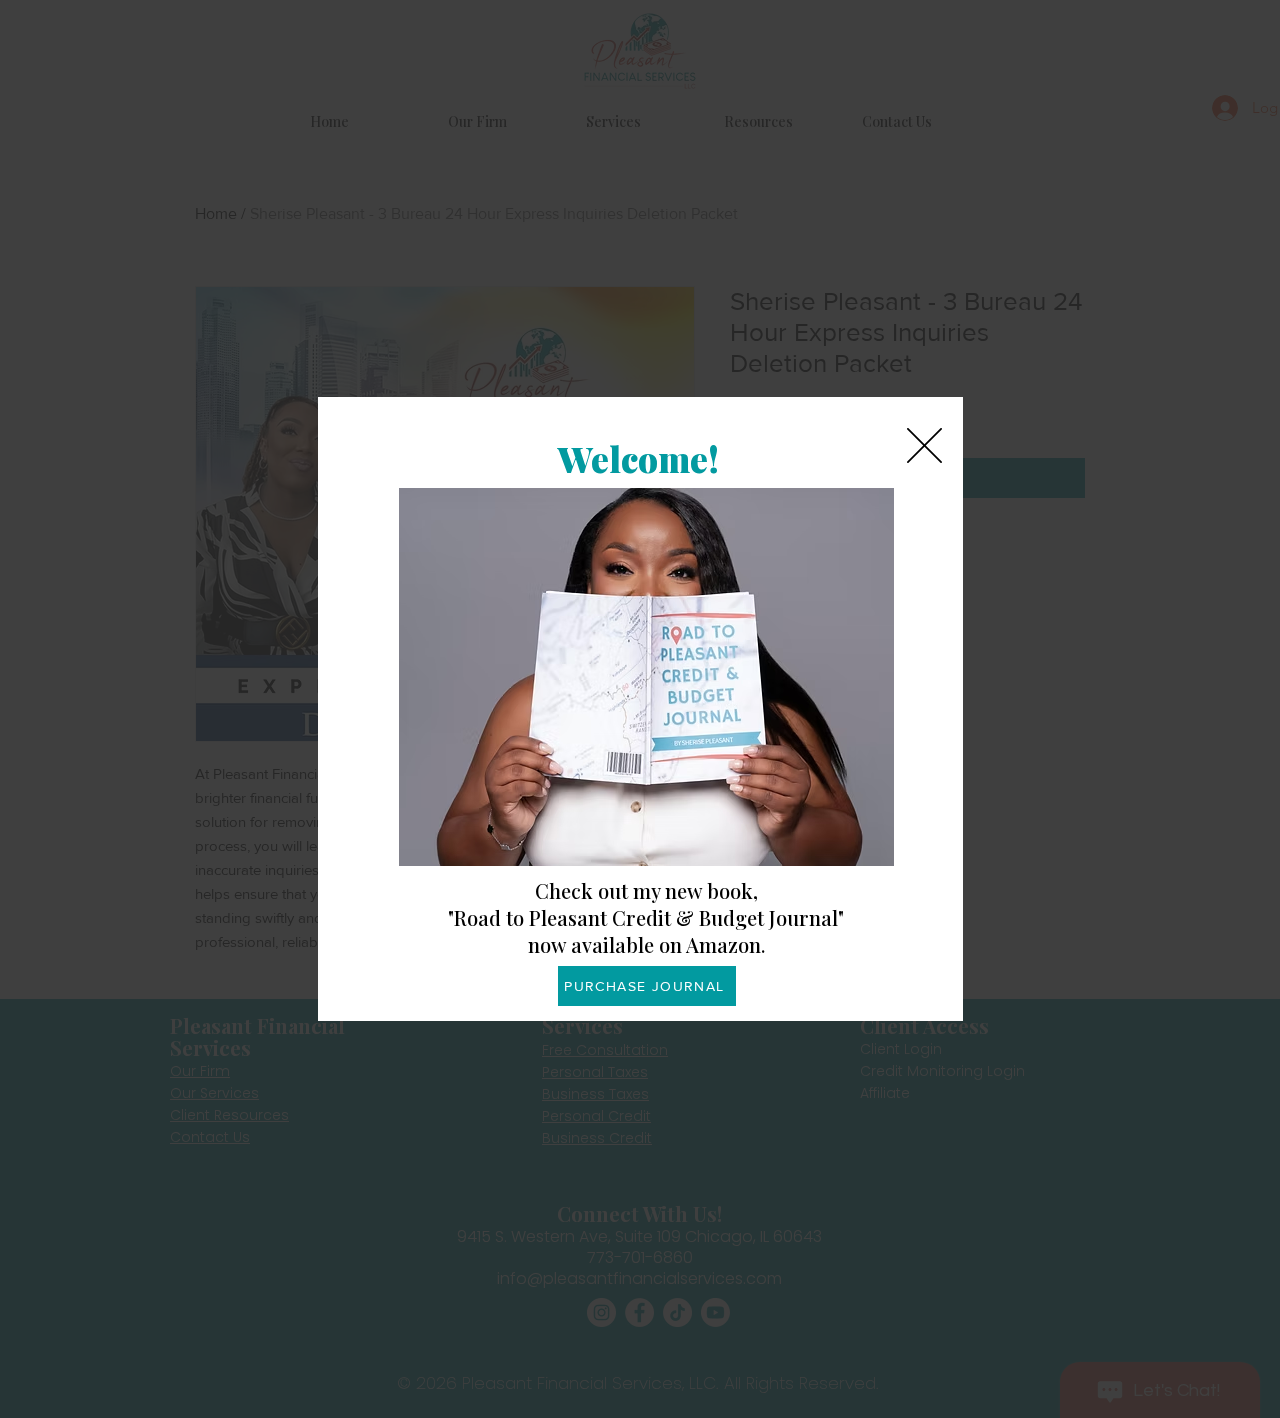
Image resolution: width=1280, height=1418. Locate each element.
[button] (924, 445)
